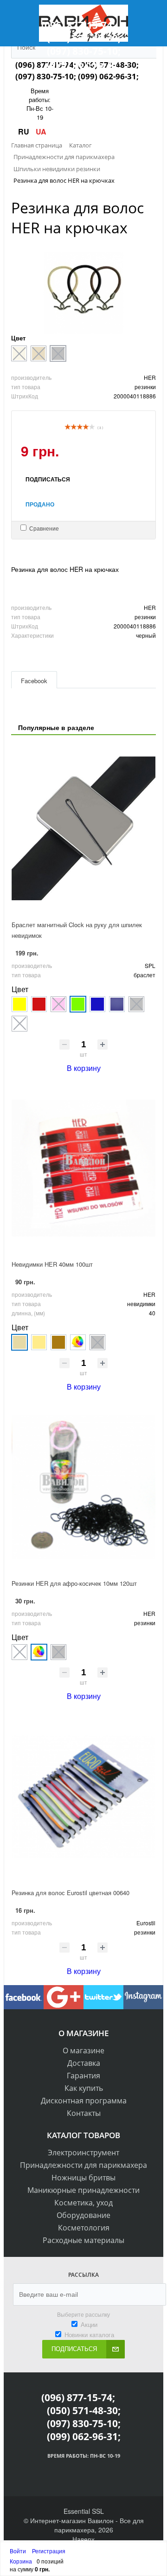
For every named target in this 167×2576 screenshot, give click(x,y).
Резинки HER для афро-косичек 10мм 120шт (74, 1583)
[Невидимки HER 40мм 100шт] (83, 1168)
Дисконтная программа (84, 2101)
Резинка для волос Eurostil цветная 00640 (71, 1893)
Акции (89, 2324)
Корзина (21, 2561)
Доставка (84, 2063)
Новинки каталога (89, 2335)
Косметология (84, 2228)
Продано (40, 504)
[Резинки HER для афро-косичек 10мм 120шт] (83, 1487)
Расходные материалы (83, 2240)
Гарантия (83, 2076)
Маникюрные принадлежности (83, 2190)
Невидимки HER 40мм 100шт (52, 1264)
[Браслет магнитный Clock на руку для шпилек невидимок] (83, 828)
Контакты (84, 2113)
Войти (19, 2551)
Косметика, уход (83, 2203)
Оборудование (83, 2215)
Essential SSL (84, 2511)
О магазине (83, 2051)
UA (41, 131)
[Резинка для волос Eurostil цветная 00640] (83, 1796)
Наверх (83, 2539)
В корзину (84, 1068)
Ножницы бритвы (83, 2178)
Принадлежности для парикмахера (83, 2165)
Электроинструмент (83, 2153)
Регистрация (49, 2551)
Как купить (84, 2088)
